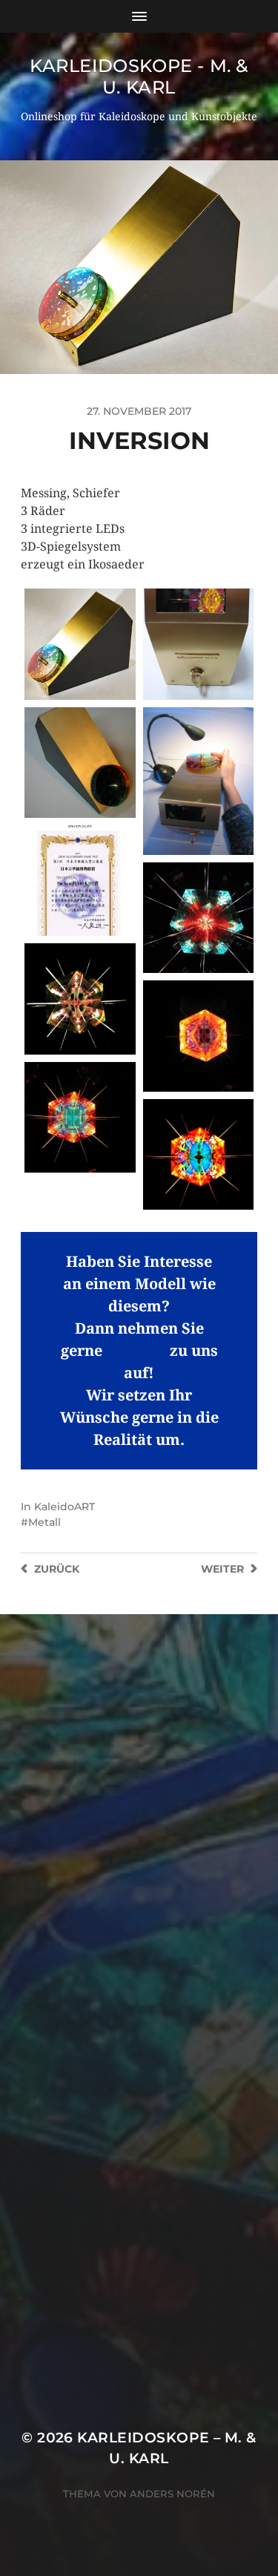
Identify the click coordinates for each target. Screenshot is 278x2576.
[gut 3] (80, 1117)
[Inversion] (198, 644)
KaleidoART (64, 1507)
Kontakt (136, 1351)
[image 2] (80, 999)
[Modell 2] (80, 763)
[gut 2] (198, 1154)
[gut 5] (198, 1036)
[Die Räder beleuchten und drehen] (198, 781)
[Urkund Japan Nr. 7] (80, 881)
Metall (44, 1522)
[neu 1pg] (198, 918)
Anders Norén (172, 2494)
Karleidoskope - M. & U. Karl (139, 76)
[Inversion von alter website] (80, 644)
